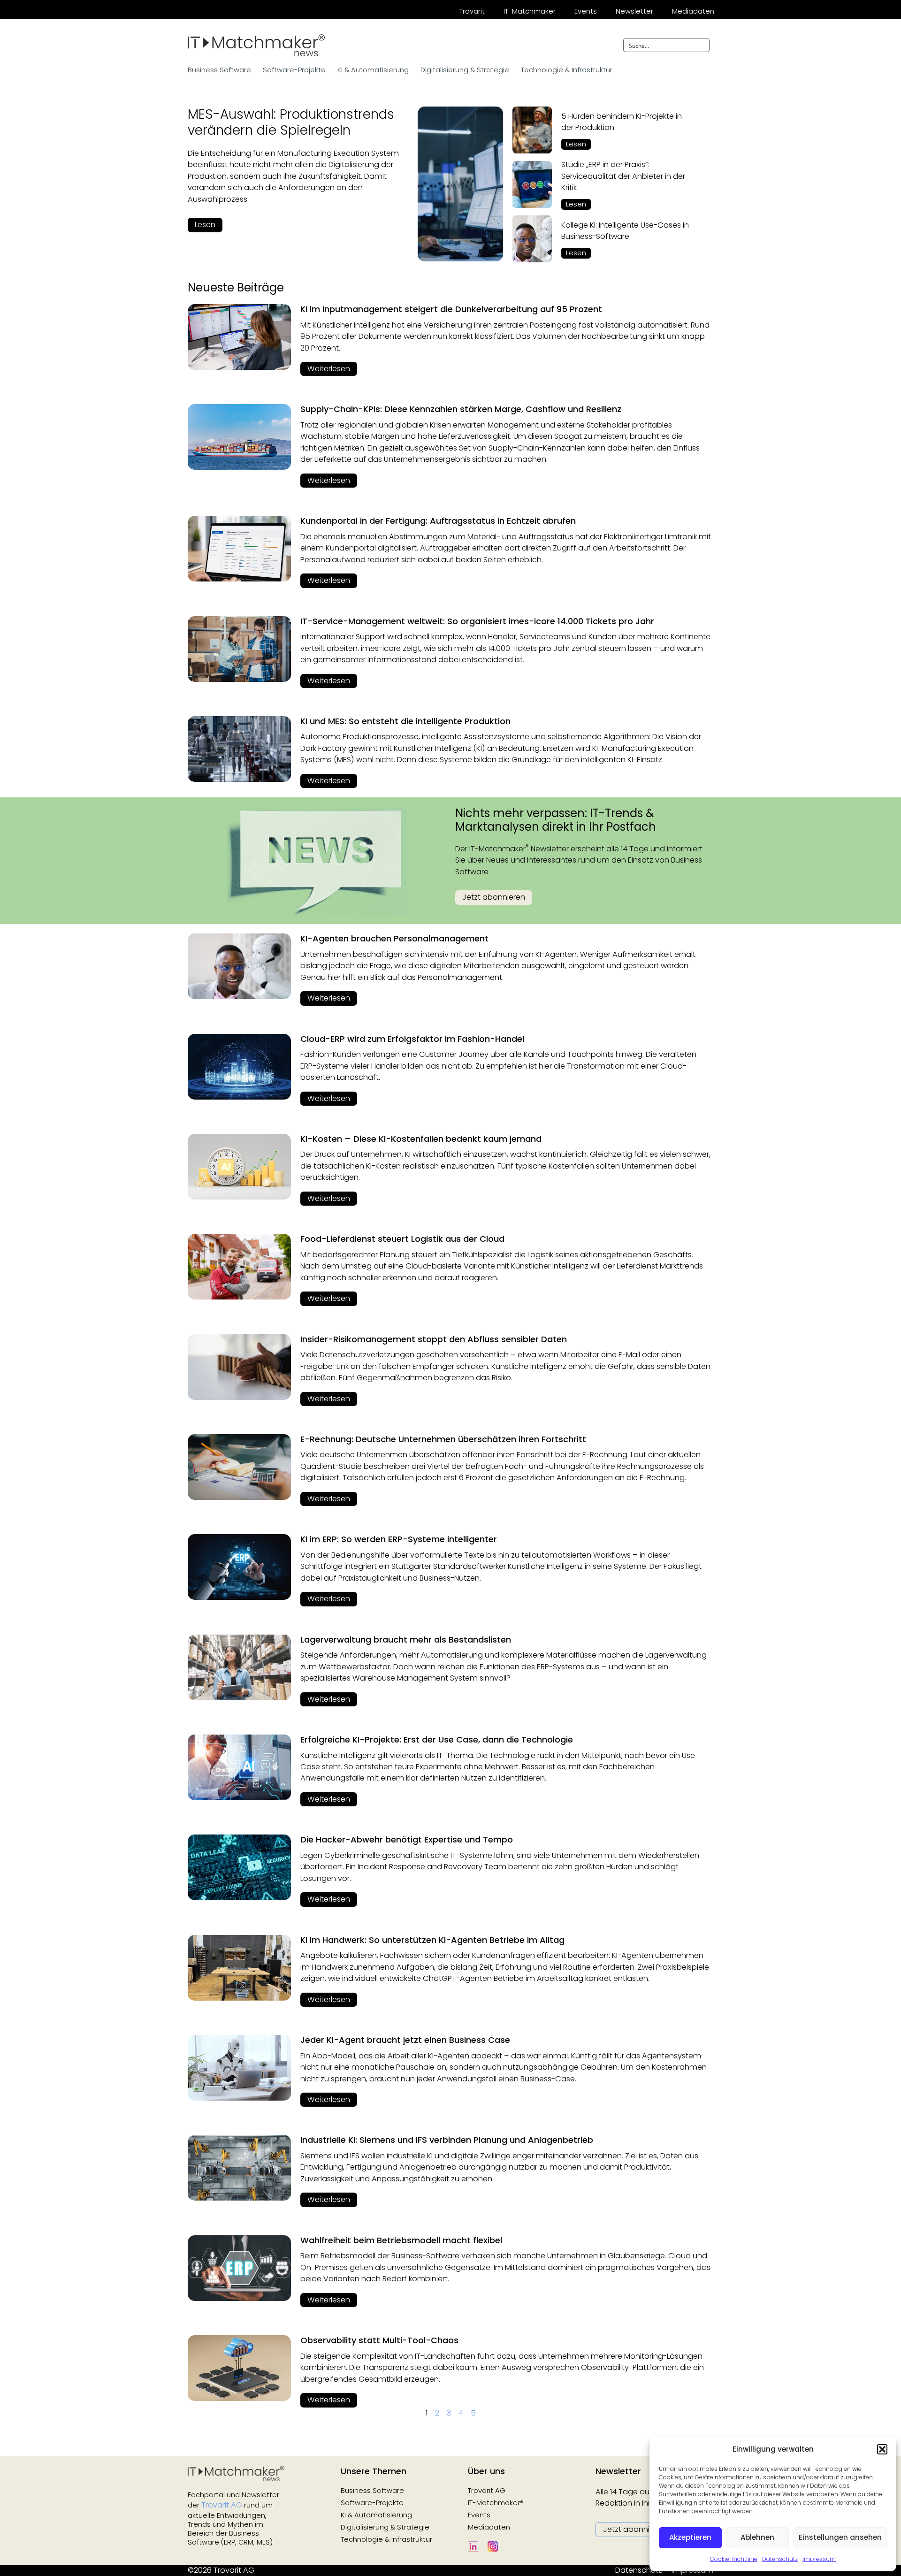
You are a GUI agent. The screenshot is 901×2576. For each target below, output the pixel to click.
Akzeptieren (690, 2537)
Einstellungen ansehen (840, 2537)
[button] (882, 2449)
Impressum (819, 2559)
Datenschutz (780, 2559)
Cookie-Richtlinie (734, 2559)
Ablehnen (757, 2537)
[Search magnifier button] (702, 45)
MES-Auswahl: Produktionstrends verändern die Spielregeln (291, 122)
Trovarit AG (222, 2505)
